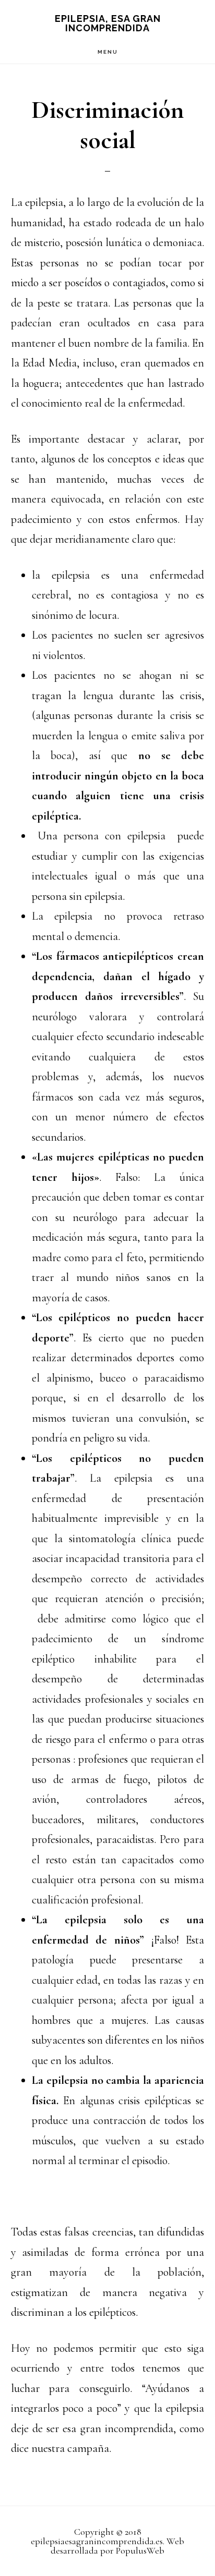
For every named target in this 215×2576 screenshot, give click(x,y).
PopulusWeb (140, 2550)
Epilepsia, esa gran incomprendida (108, 23)
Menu (108, 52)
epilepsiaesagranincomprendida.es (97, 2541)
